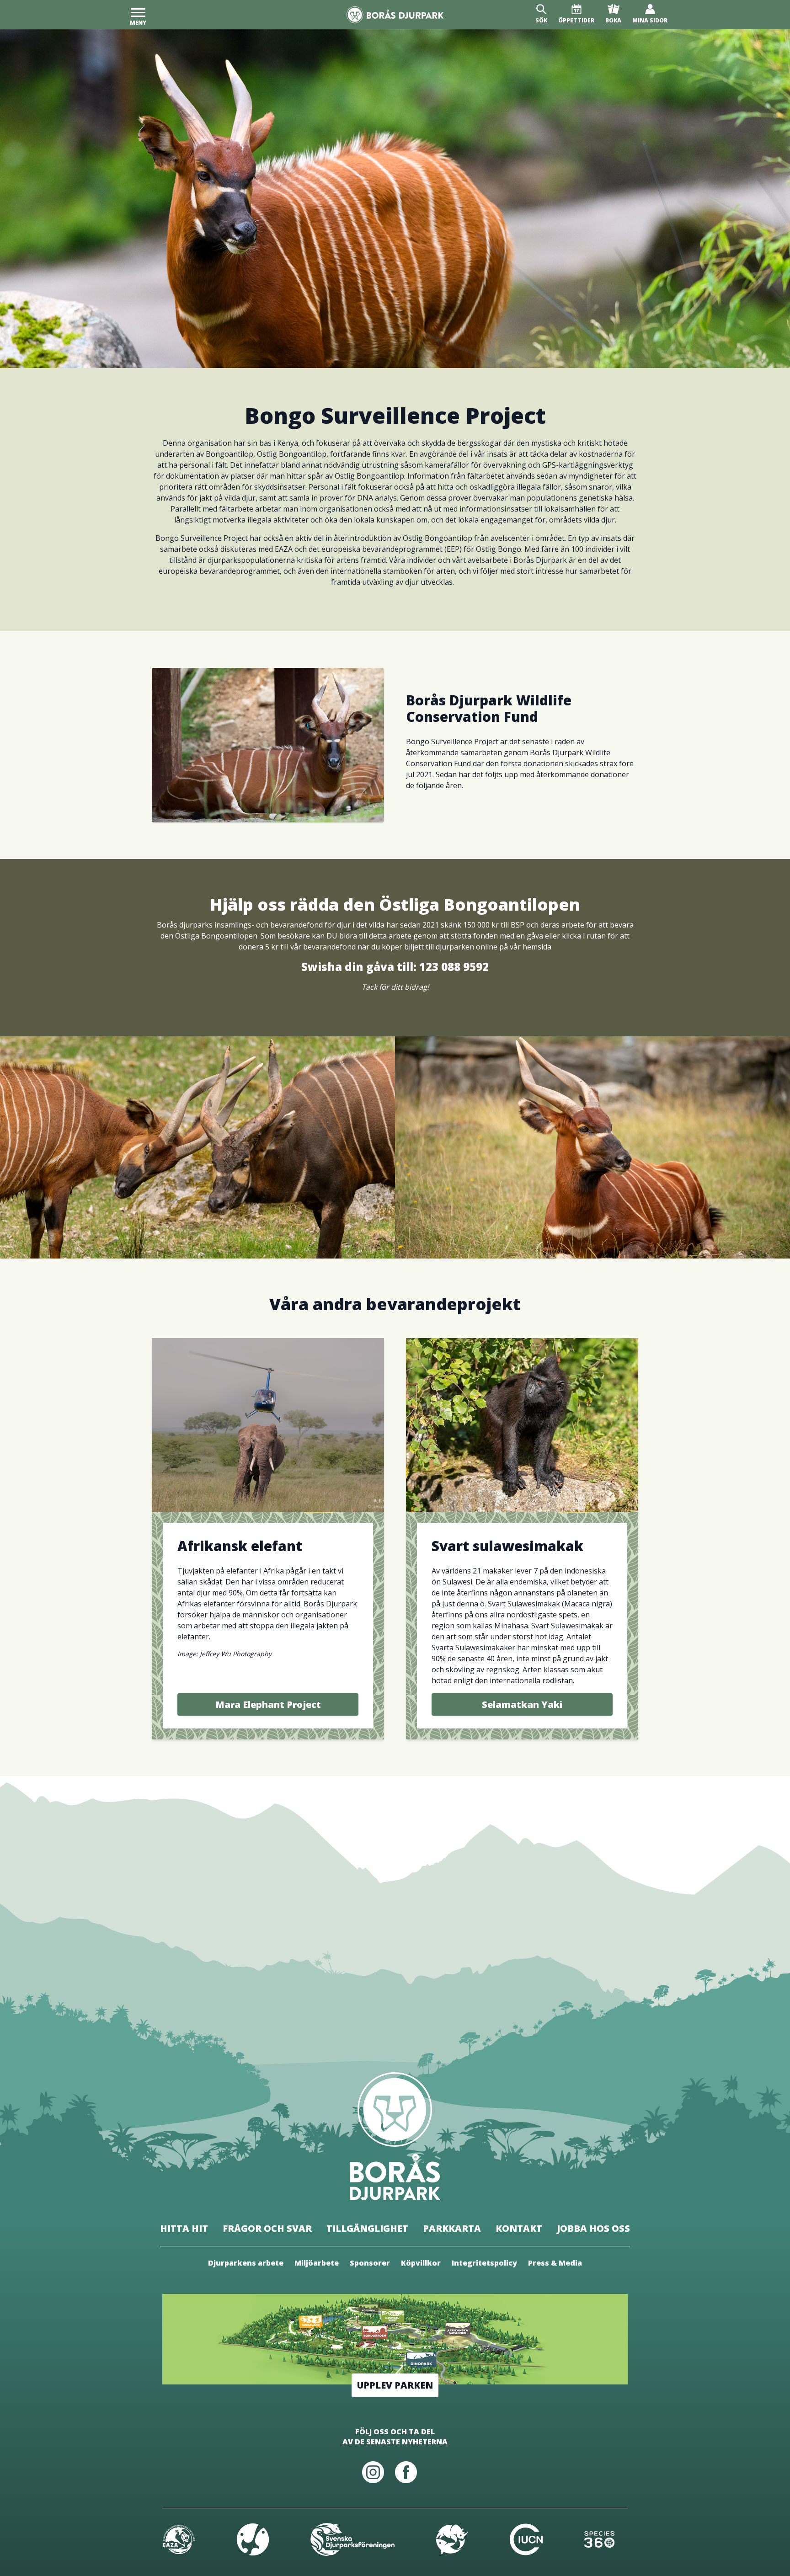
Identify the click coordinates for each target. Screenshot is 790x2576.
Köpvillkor (421, 2263)
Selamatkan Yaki (522, 1704)
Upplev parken (395, 2385)
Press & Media (555, 2263)
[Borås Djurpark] (395, 15)
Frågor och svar (267, 2228)
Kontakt (519, 2228)
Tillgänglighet (367, 2228)
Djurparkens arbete (246, 2263)
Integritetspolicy (484, 2263)
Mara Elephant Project (268, 1704)
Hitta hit (184, 2228)
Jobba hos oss (593, 2228)
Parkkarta (452, 2228)
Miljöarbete (317, 2263)
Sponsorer (370, 2263)
